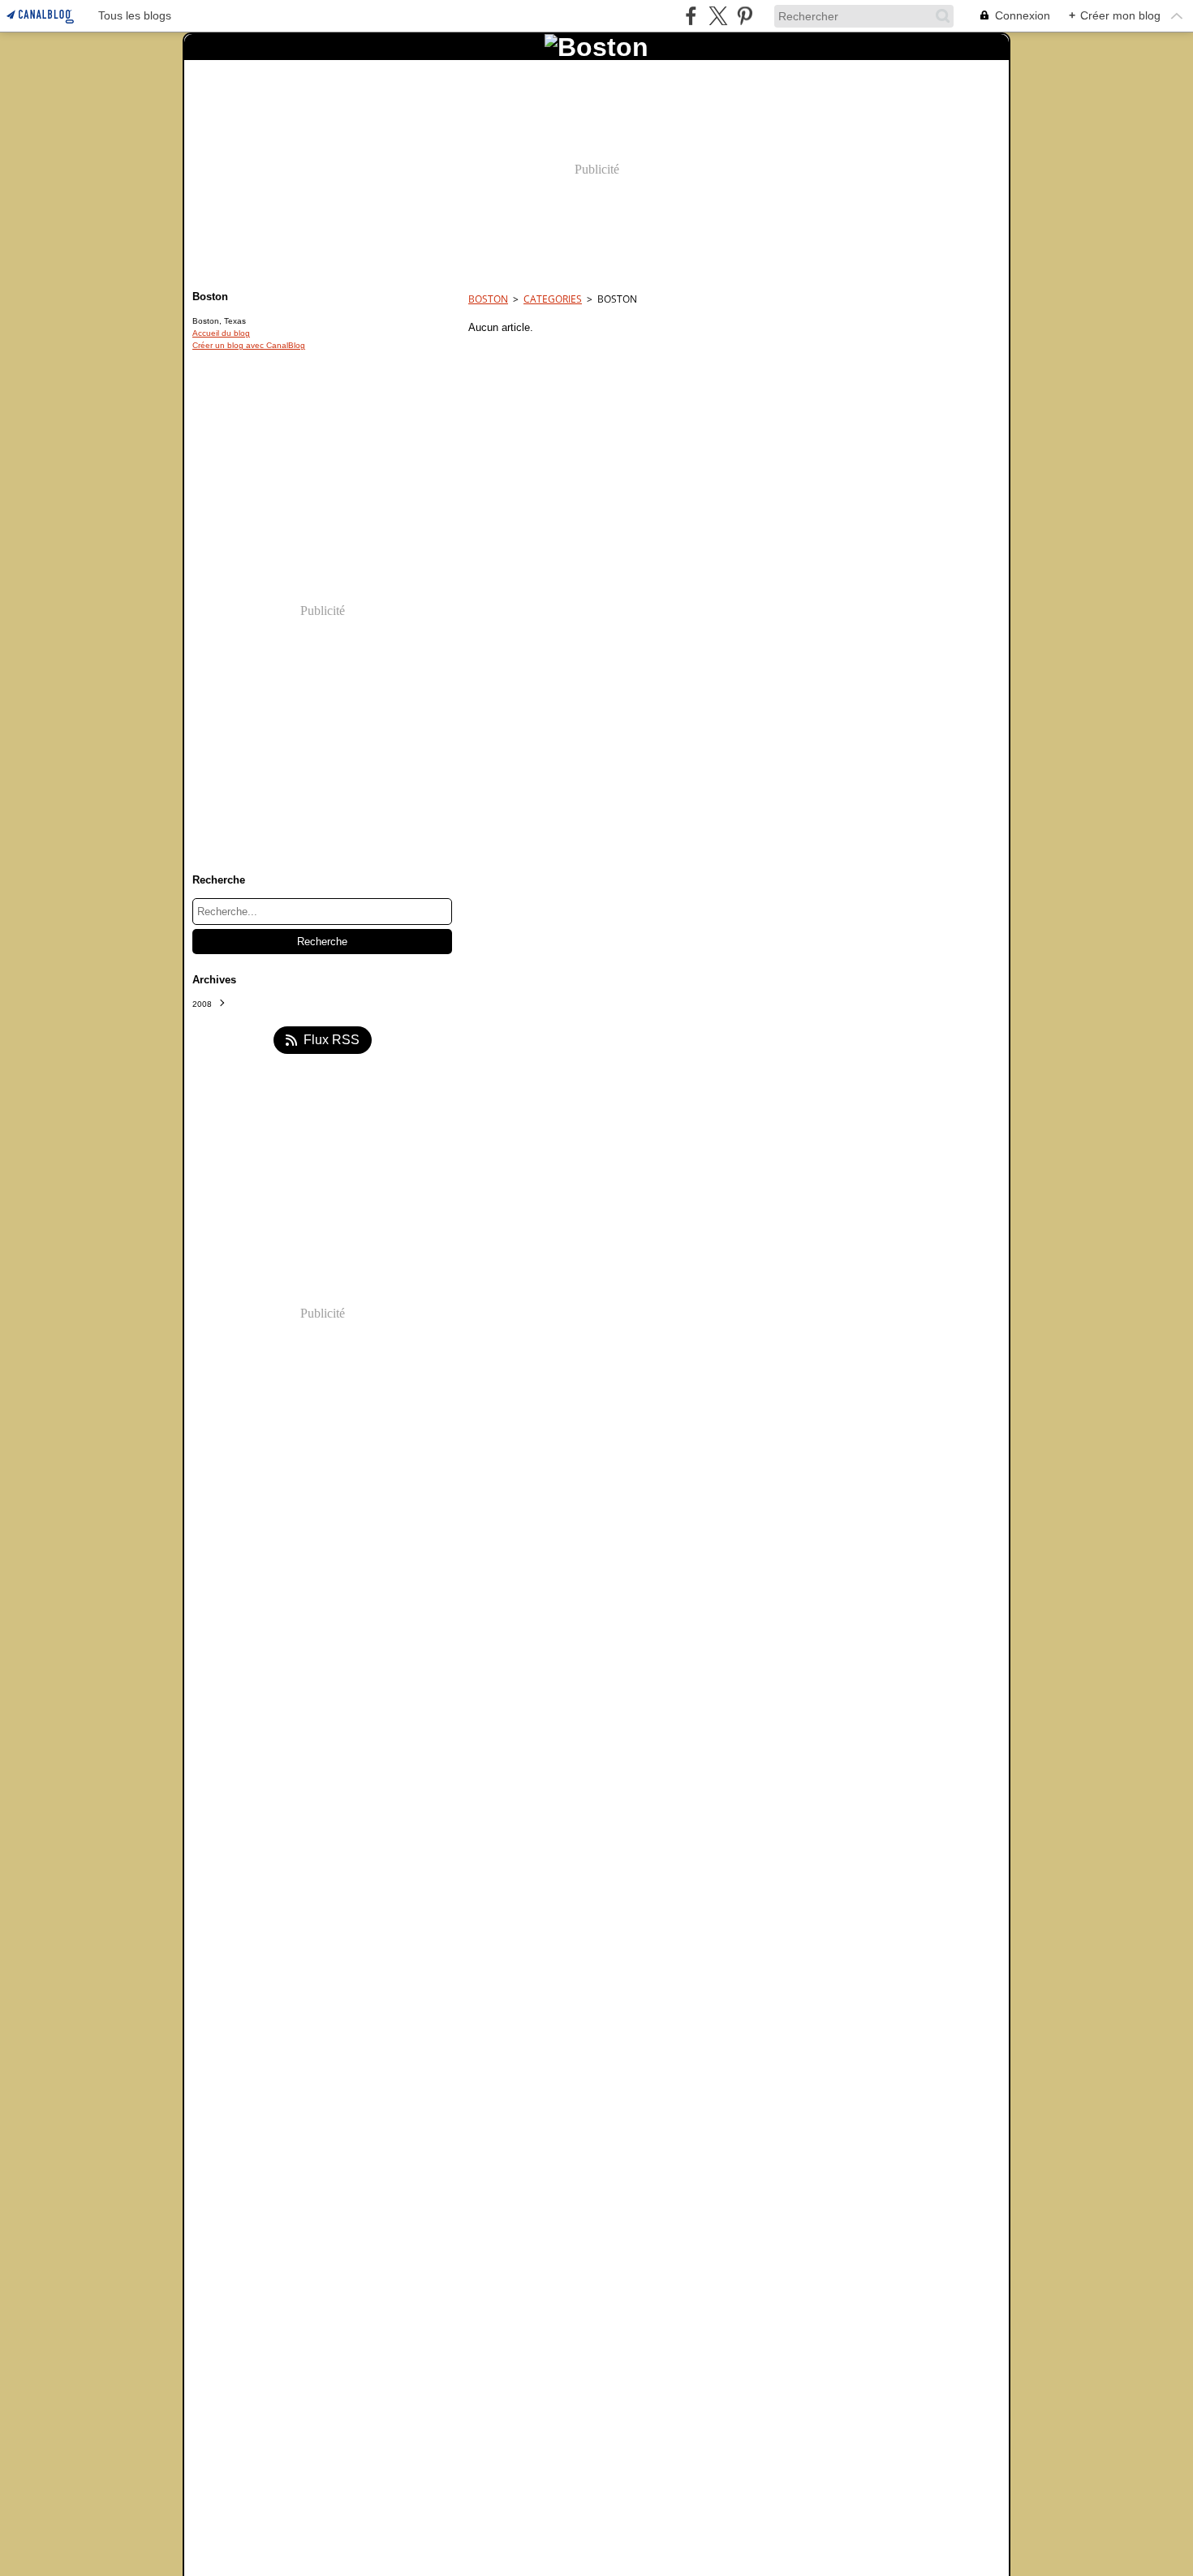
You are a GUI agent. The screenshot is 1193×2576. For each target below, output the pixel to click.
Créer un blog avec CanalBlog (249, 345)
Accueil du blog (221, 333)
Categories (553, 299)
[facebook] (691, 16)
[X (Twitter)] (718, 16)
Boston (488, 299)
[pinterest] (745, 16)
